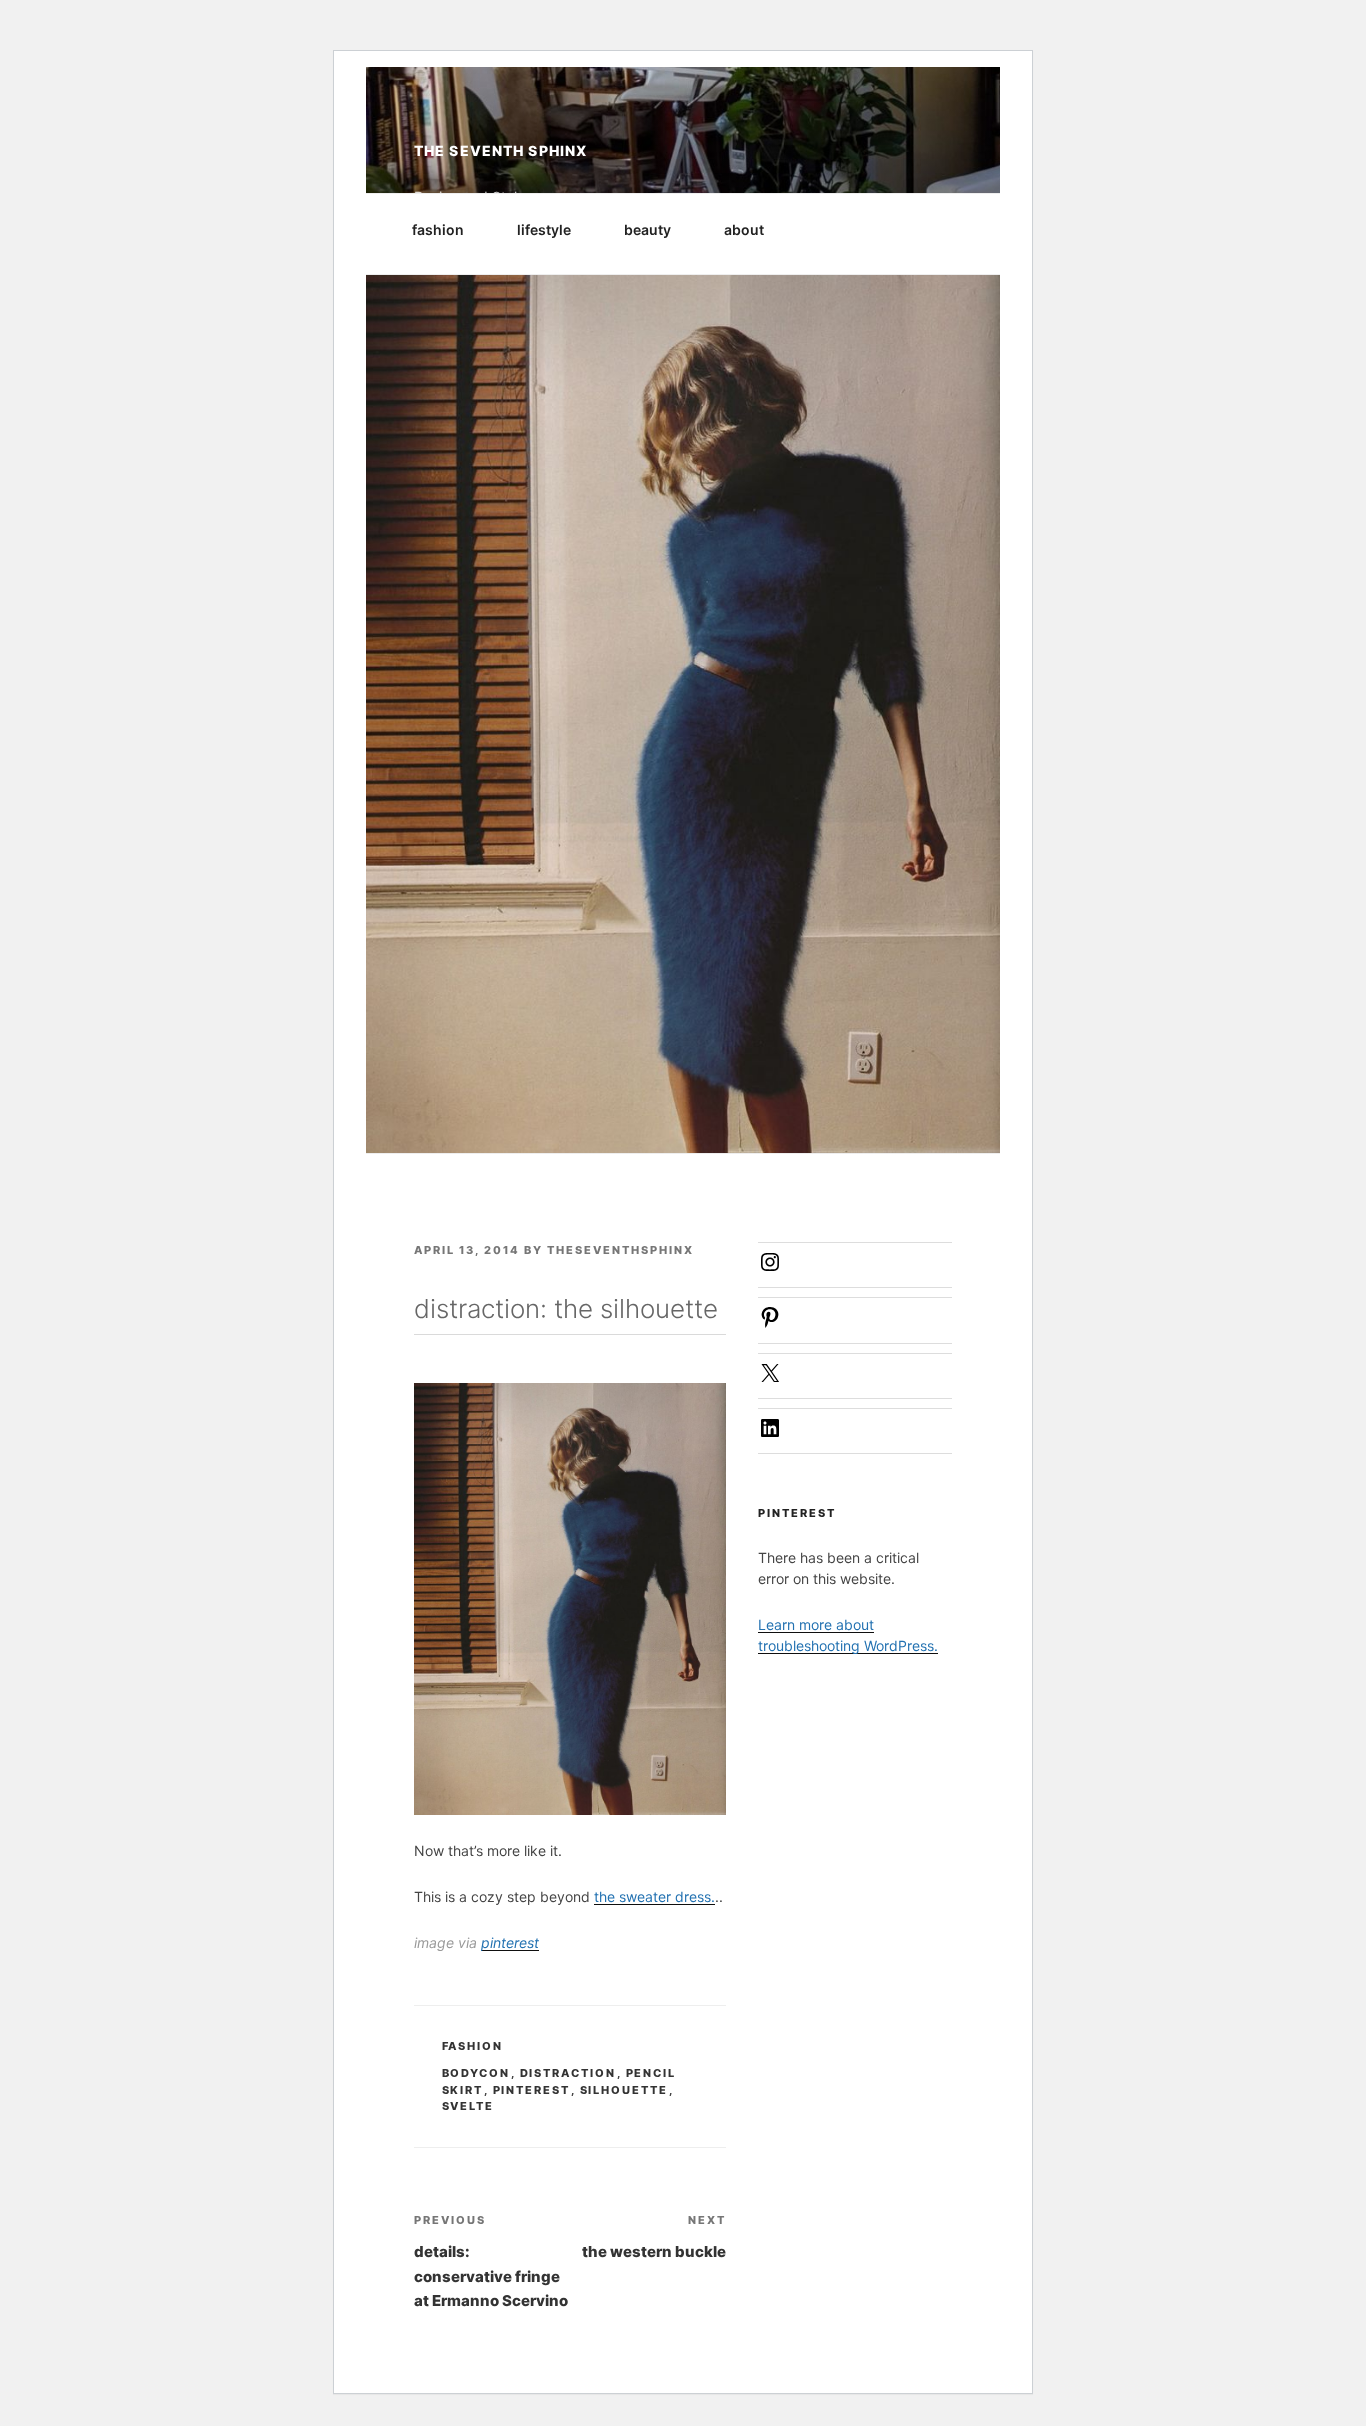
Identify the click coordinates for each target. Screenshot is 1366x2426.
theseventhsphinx (620, 1250)
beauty (647, 229)
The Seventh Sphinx (500, 150)
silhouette (624, 2090)
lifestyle (544, 229)
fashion (438, 229)
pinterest (510, 1942)
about (744, 229)
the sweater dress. (654, 1896)
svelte (468, 2106)
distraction (568, 2073)
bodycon (476, 2073)
